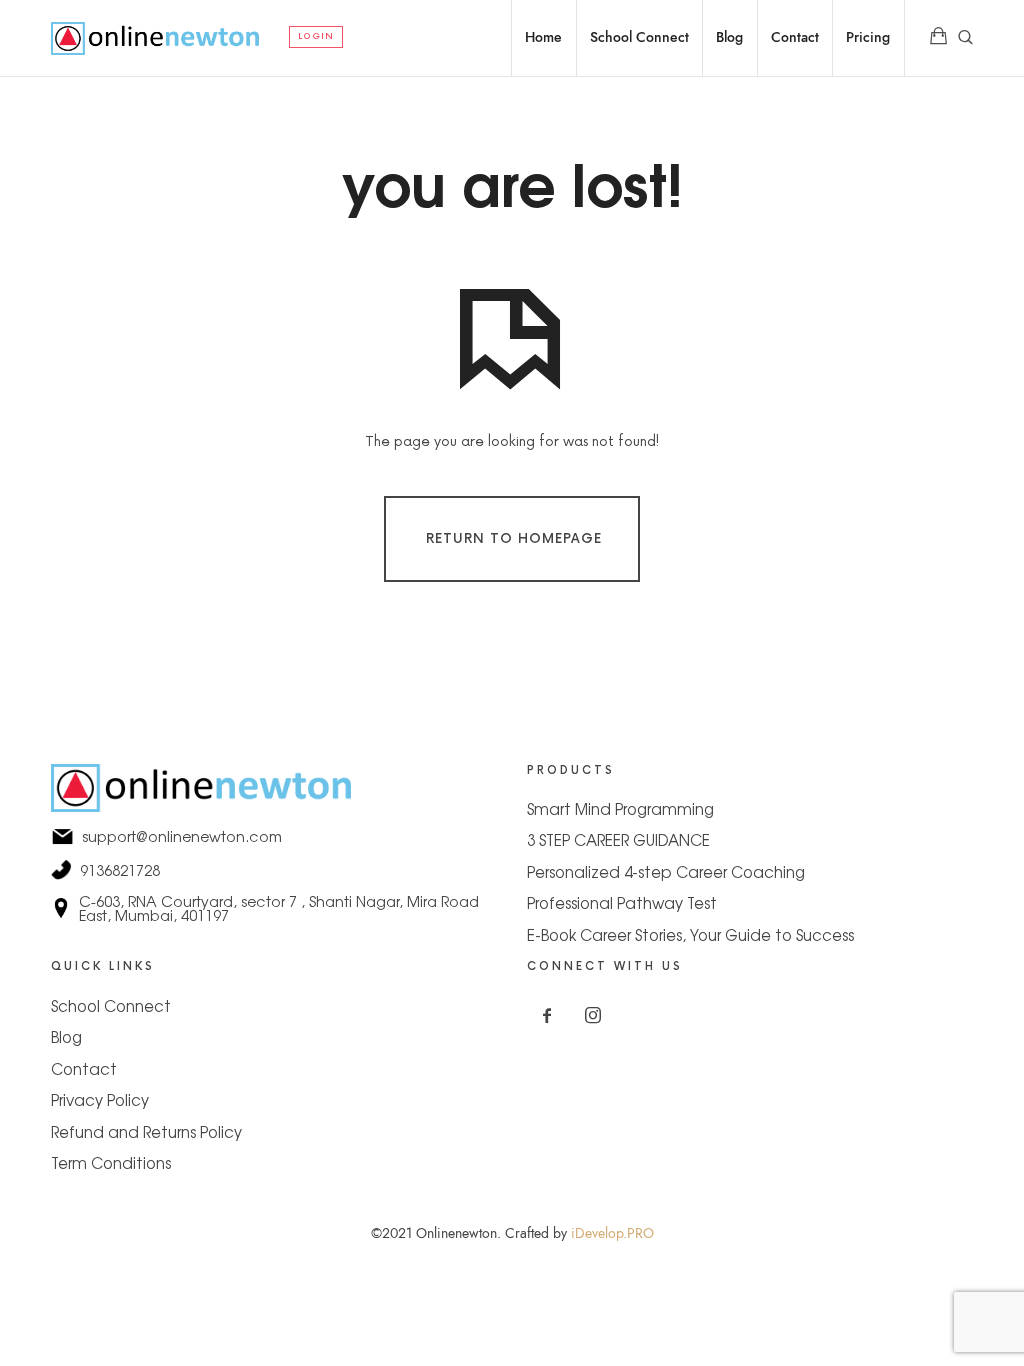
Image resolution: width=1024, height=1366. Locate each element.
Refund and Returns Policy (146, 1131)
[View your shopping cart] (939, 38)
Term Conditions (111, 1162)
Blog (66, 1036)
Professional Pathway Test (622, 902)
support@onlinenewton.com (274, 836)
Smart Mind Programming (620, 808)
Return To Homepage (514, 538)
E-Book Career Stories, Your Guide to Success (690, 934)
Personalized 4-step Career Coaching (666, 871)
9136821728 (274, 870)
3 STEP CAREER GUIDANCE (618, 839)
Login (315, 36)
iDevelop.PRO (612, 1233)
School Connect (111, 1005)
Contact (84, 1068)
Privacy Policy (100, 1099)
